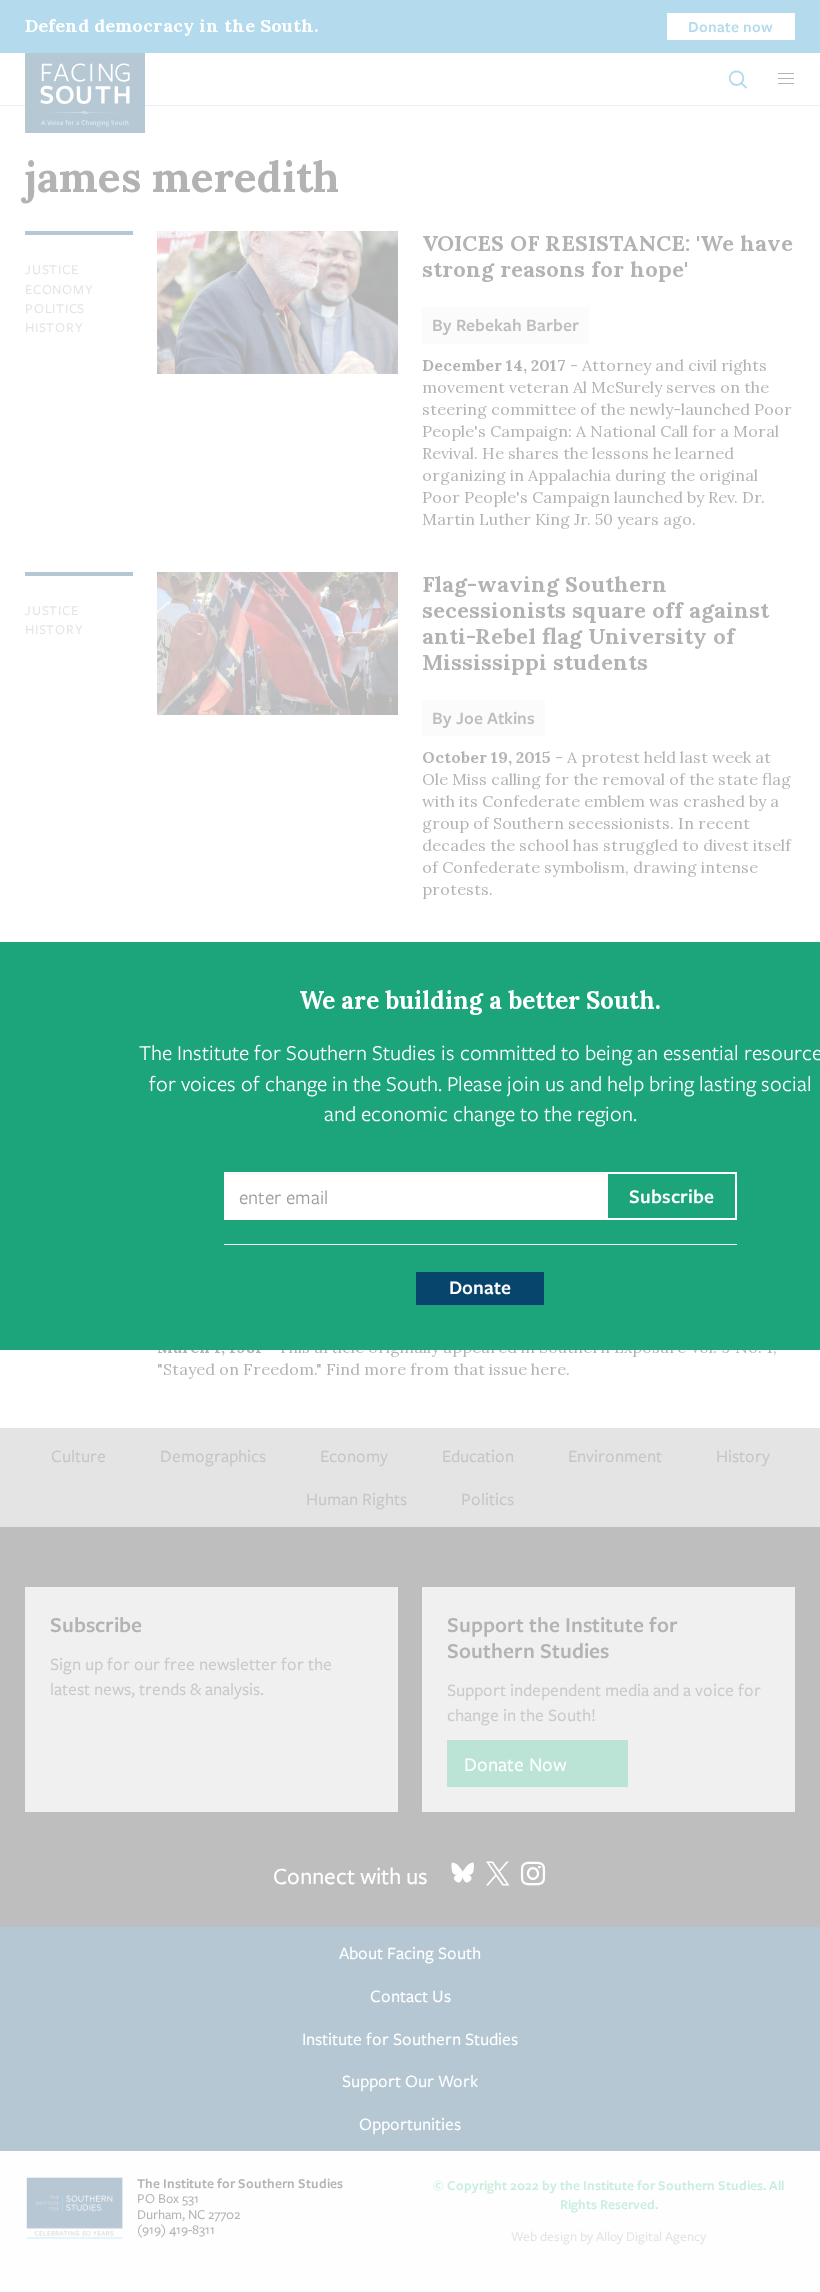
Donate (480, 1287)
